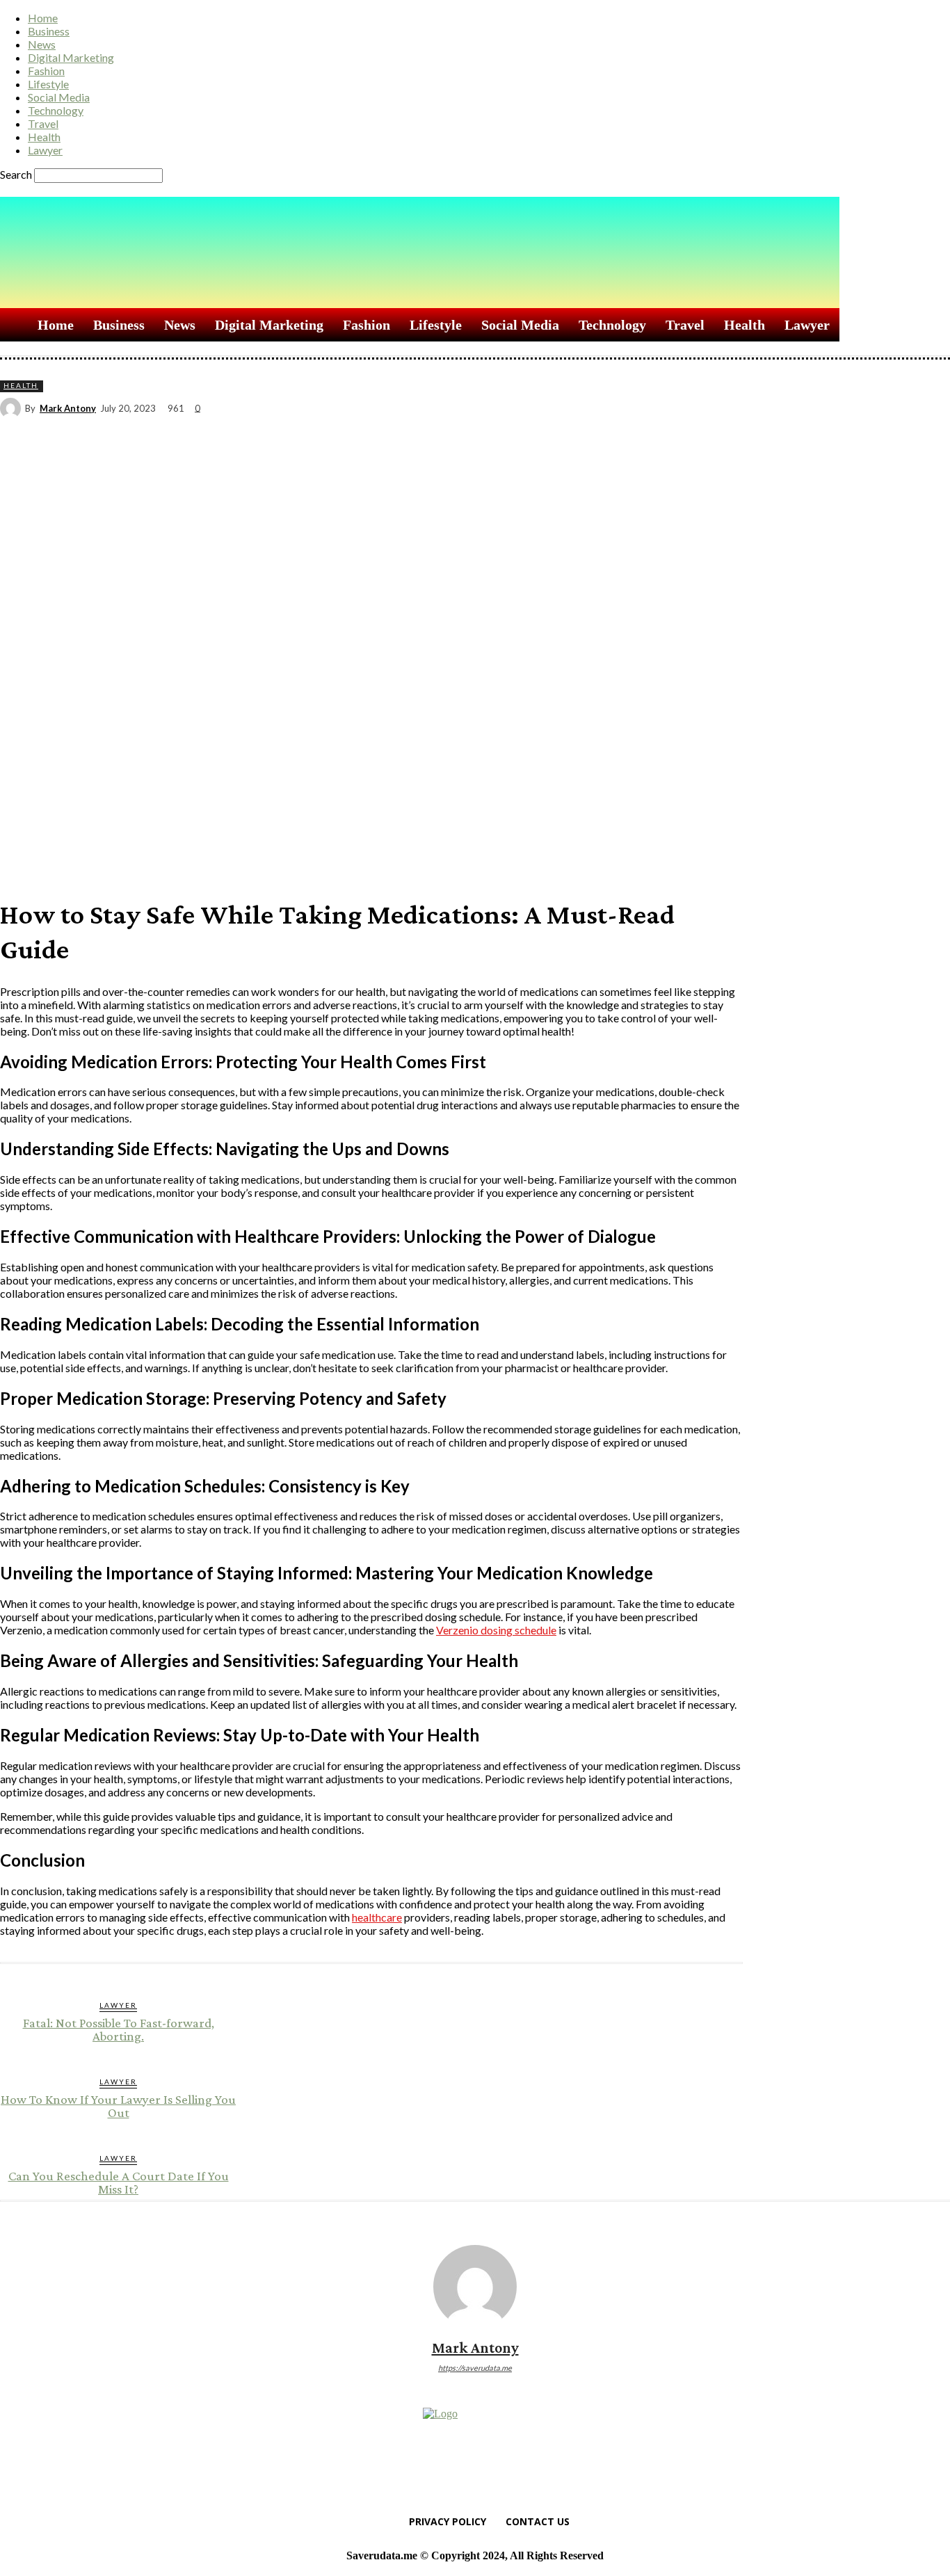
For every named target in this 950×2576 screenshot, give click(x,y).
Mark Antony (68, 409)
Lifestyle (48, 84)
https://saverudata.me (475, 2368)
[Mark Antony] (13, 408)
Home (43, 18)
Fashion (46, 71)
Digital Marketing (71, 57)
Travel (43, 123)
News (42, 44)
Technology (56, 110)
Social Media (59, 97)
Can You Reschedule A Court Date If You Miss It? (119, 2182)
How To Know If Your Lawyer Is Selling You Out (118, 2106)
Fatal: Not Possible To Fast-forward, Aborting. (119, 2029)
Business (49, 31)
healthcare (377, 1917)
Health (44, 137)
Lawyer (45, 150)
